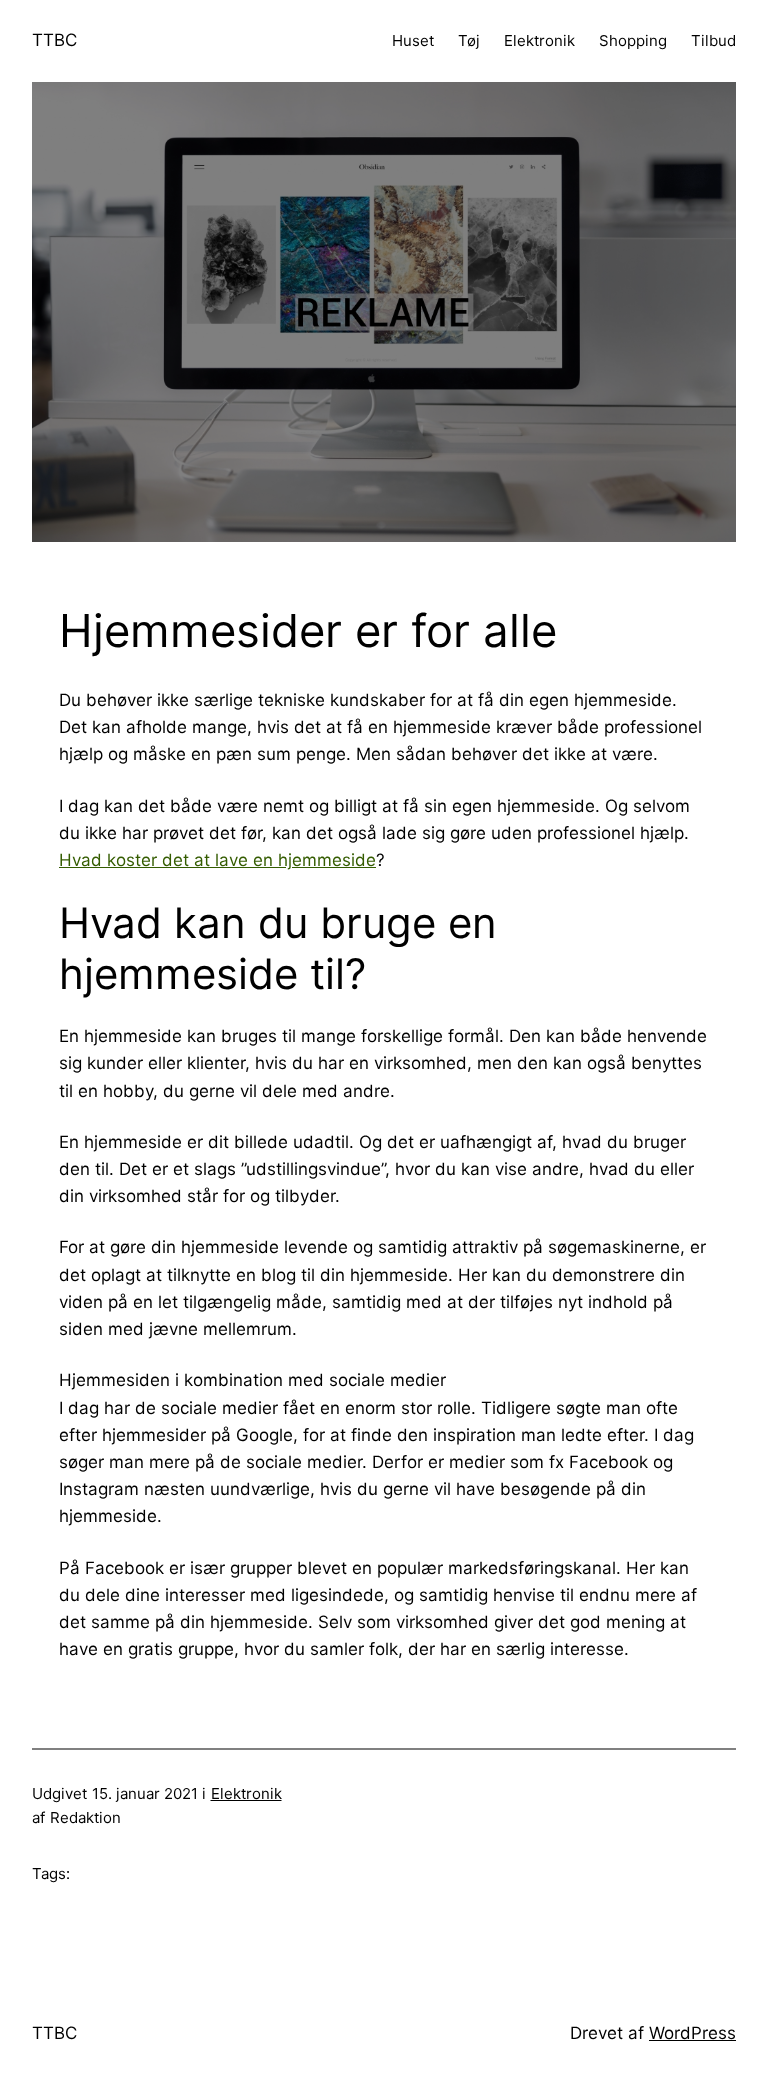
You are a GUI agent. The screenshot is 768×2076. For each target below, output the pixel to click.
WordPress (692, 2033)
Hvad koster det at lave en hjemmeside (217, 860)
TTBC (54, 40)
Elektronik (246, 1793)
